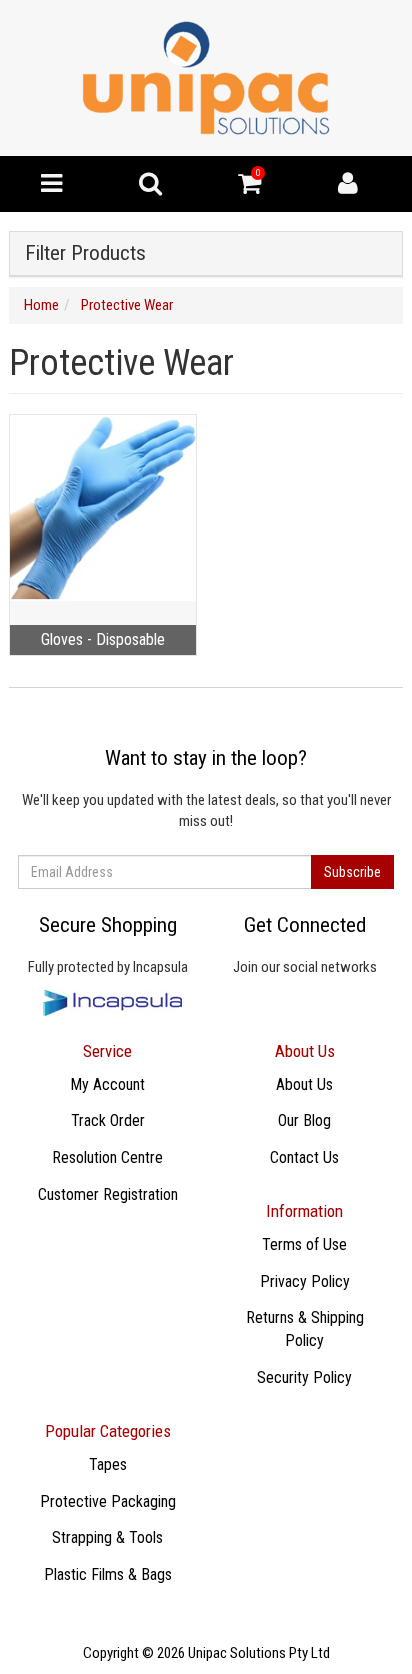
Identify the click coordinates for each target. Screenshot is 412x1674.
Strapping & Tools (107, 1537)
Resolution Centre (107, 1157)
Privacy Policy (305, 1281)
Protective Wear (127, 305)
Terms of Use (304, 1244)
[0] (249, 188)
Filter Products (85, 253)
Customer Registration (108, 1194)
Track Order (108, 1120)
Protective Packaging (108, 1501)
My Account (107, 1084)
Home (41, 305)
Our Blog (304, 1120)
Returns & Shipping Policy (305, 1329)
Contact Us (304, 1157)
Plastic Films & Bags (108, 1574)
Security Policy (304, 1377)
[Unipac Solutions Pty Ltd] (206, 77)
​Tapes (108, 1464)
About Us (304, 1084)
